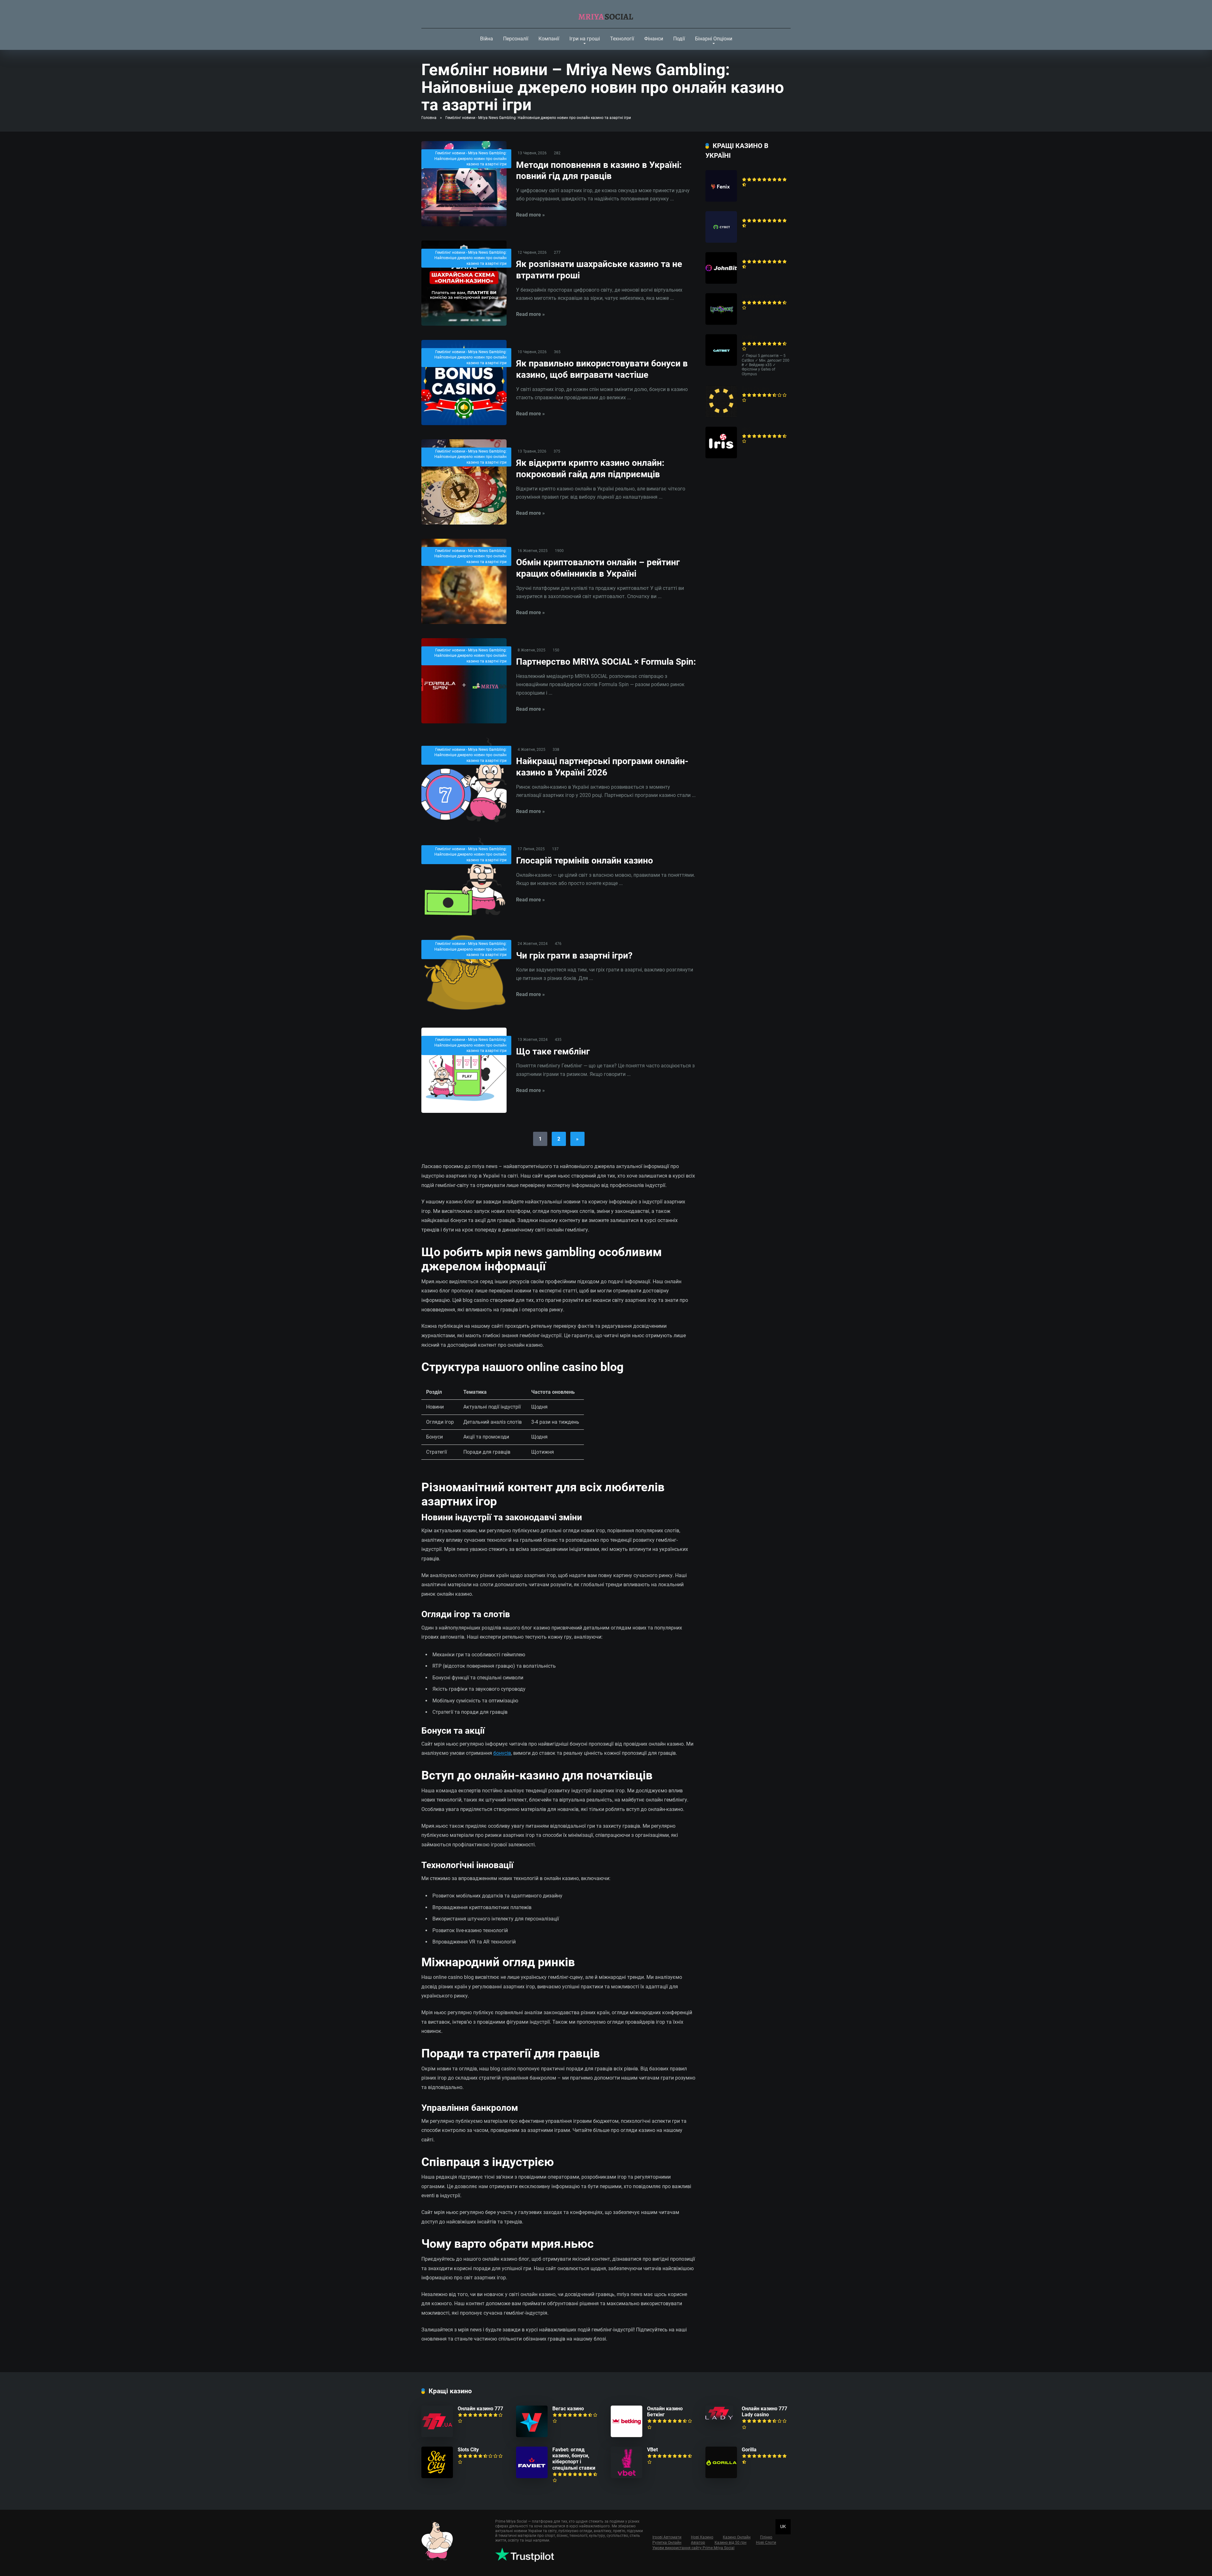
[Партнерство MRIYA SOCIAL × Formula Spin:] (464, 681)
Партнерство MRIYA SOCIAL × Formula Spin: (606, 662)
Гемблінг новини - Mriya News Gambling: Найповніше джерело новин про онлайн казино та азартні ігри (470, 159)
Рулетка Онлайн (667, 2543)
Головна (429, 118)
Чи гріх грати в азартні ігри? (574, 956)
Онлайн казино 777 (480, 2409)
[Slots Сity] (437, 2476)
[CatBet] (721, 364)
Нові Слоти (766, 2543)
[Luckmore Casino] (721, 323)
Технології (622, 39)
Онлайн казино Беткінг (665, 2412)
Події (679, 39)
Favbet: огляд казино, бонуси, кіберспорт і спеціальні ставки (574, 2459)
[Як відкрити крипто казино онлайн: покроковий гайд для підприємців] (464, 482)
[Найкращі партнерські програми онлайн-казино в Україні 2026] (464, 780)
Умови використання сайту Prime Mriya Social (693, 2548)
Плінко (766, 2537)
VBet (652, 2450)
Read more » (530, 215)
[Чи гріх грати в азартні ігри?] (464, 973)
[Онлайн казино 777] (437, 2435)
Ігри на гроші (585, 39)
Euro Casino (755, 389)
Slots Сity (468, 2450)
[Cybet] (721, 241)
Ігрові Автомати (667, 2537)
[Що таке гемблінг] (464, 1070)
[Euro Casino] (721, 415)
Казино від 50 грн (731, 2543)
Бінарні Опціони (714, 39)
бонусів (502, 1753)
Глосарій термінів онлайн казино (585, 861)
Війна (487, 39)
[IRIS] (721, 457)
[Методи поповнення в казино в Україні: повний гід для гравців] (464, 184)
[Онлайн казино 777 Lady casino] (719, 2418)
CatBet (749, 337)
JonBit (749, 255)
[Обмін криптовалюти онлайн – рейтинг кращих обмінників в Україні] (464, 581)
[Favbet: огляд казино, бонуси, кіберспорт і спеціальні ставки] (532, 2476)
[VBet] (627, 2476)
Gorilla (749, 2450)
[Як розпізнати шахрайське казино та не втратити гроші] (464, 283)
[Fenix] (721, 200)
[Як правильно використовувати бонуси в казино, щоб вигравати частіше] (464, 383)
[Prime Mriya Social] (606, 14)
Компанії (549, 39)
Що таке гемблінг (553, 1051)
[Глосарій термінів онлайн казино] (464, 877)
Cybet (748, 214)
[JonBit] (721, 282)
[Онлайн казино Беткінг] (627, 2435)
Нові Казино (702, 2537)
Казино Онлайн (737, 2537)
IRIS (746, 430)
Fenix (748, 173)
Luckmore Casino (762, 296)
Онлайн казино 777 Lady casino (764, 2412)
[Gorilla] (721, 2476)
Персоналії (516, 39)
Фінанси (654, 39)
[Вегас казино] (532, 2435)
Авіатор (698, 2543)
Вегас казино (568, 2409)
